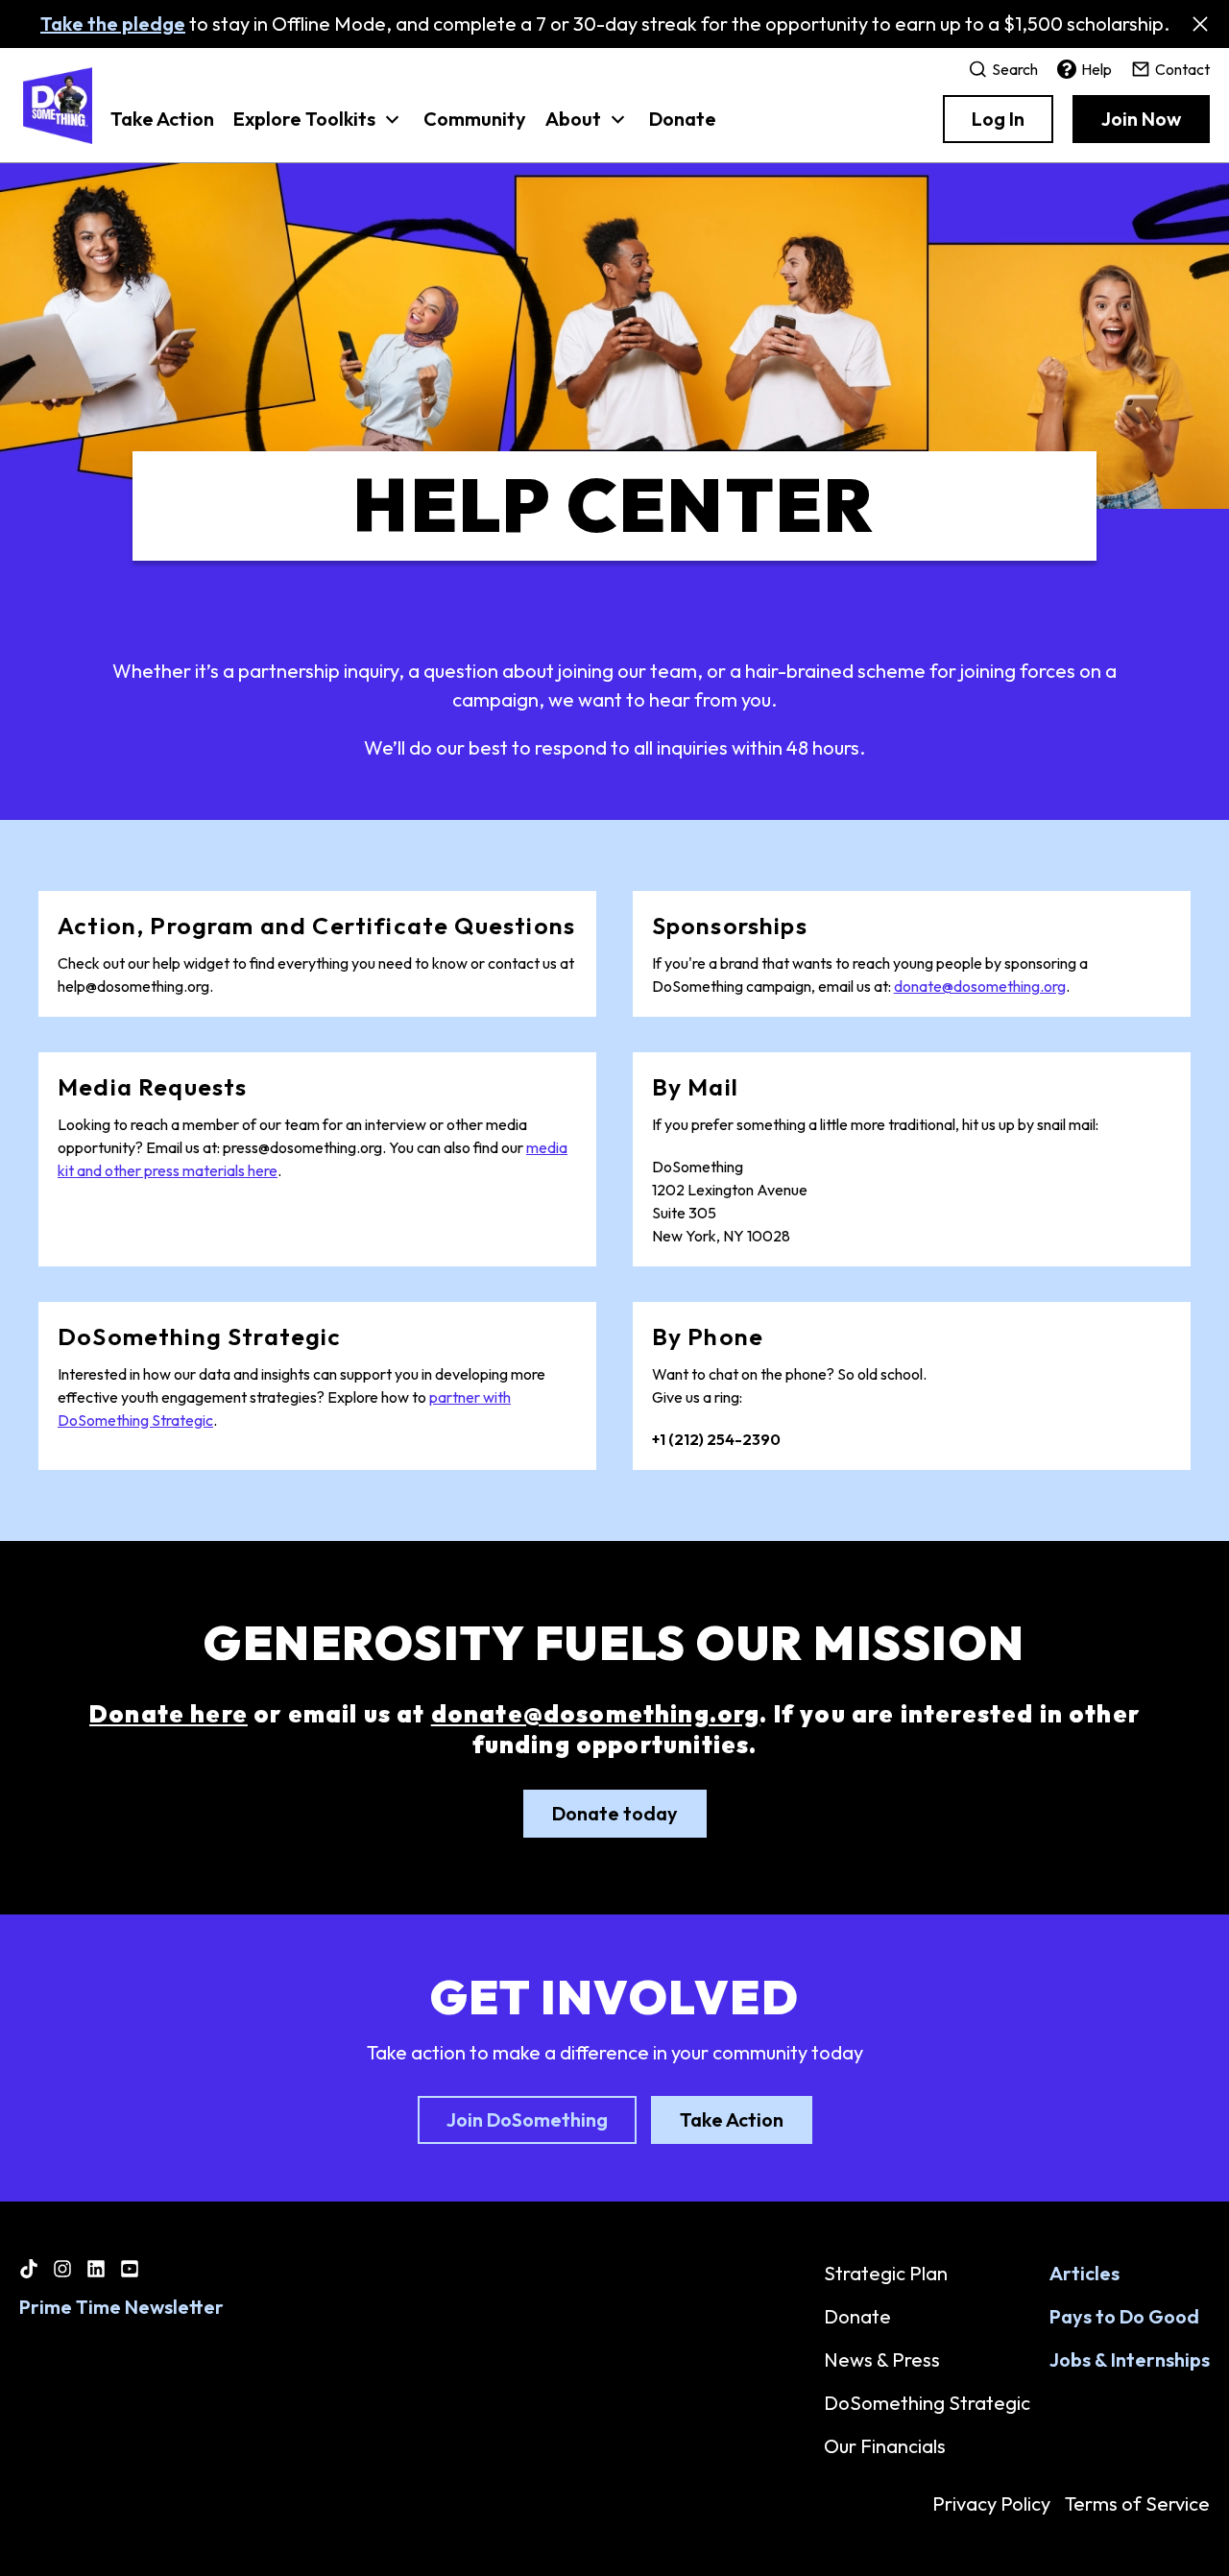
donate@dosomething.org (980, 986)
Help (1096, 69)
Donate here (169, 1714)
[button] (319, 129)
